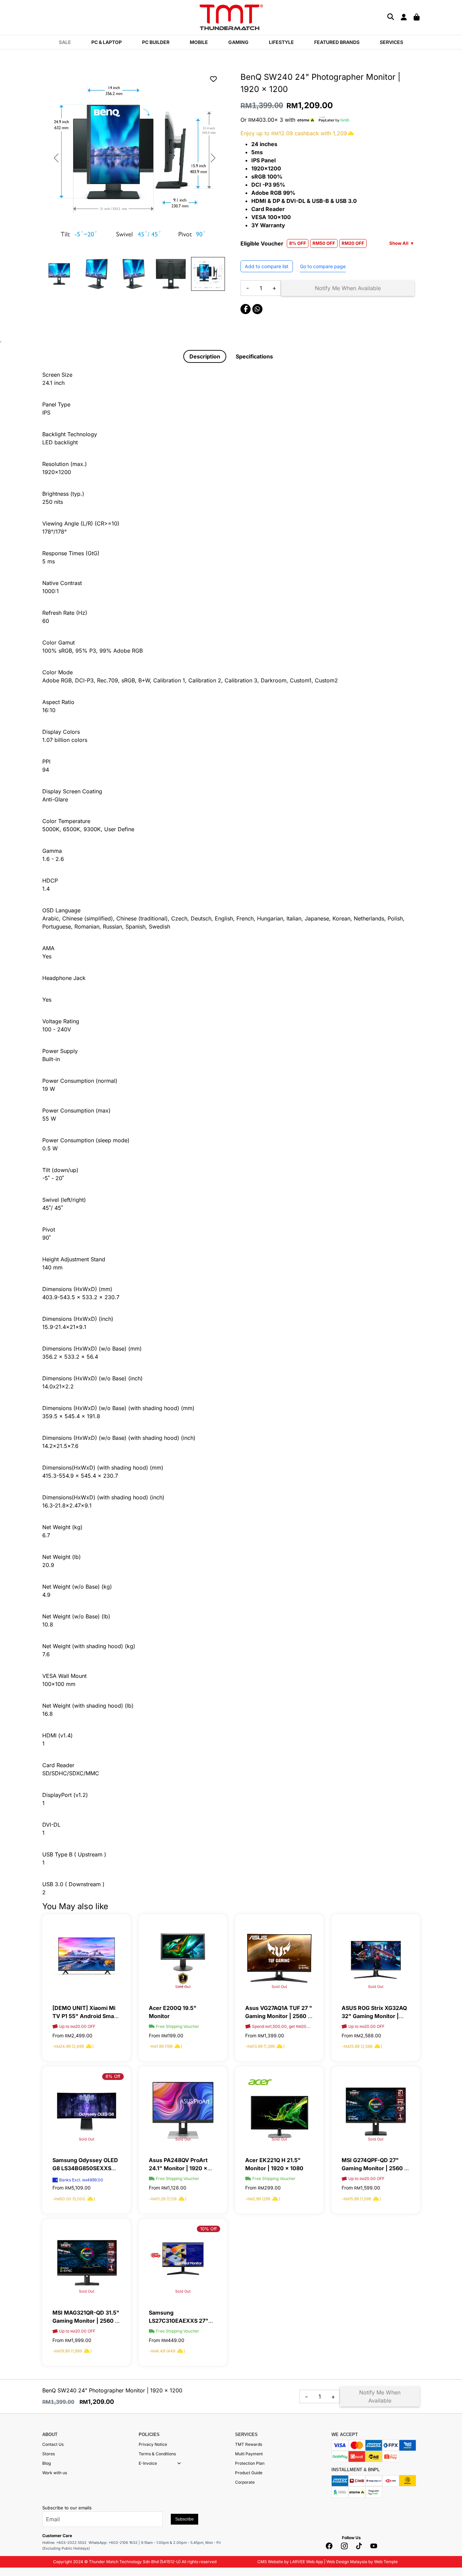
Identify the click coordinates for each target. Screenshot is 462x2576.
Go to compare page (323, 266)
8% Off (113, 2076)
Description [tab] (205, 356)
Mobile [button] (199, 42)
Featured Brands (337, 42)
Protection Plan (250, 2463)
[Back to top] (14, 2503)
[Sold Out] (183, 1958)
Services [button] (391, 42)
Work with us (55, 2473)
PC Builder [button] (156, 42)
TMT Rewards (249, 2444)
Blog (47, 2463)
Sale (65, 42)
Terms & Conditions (157, 2454)
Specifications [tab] (254, 356)
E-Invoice (148, 2463)
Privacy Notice (153, 2444)
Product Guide (249, 2473)
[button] (179, 2463)
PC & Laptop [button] (107, 42)
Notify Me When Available (348, 288)
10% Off (209, 2229)
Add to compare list (267, 266)
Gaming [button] (238, 42)
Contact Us (53, 2444)
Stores (49, 2454)
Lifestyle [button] (281, 42)
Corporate (245, 2482)
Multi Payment (249, 2454)
